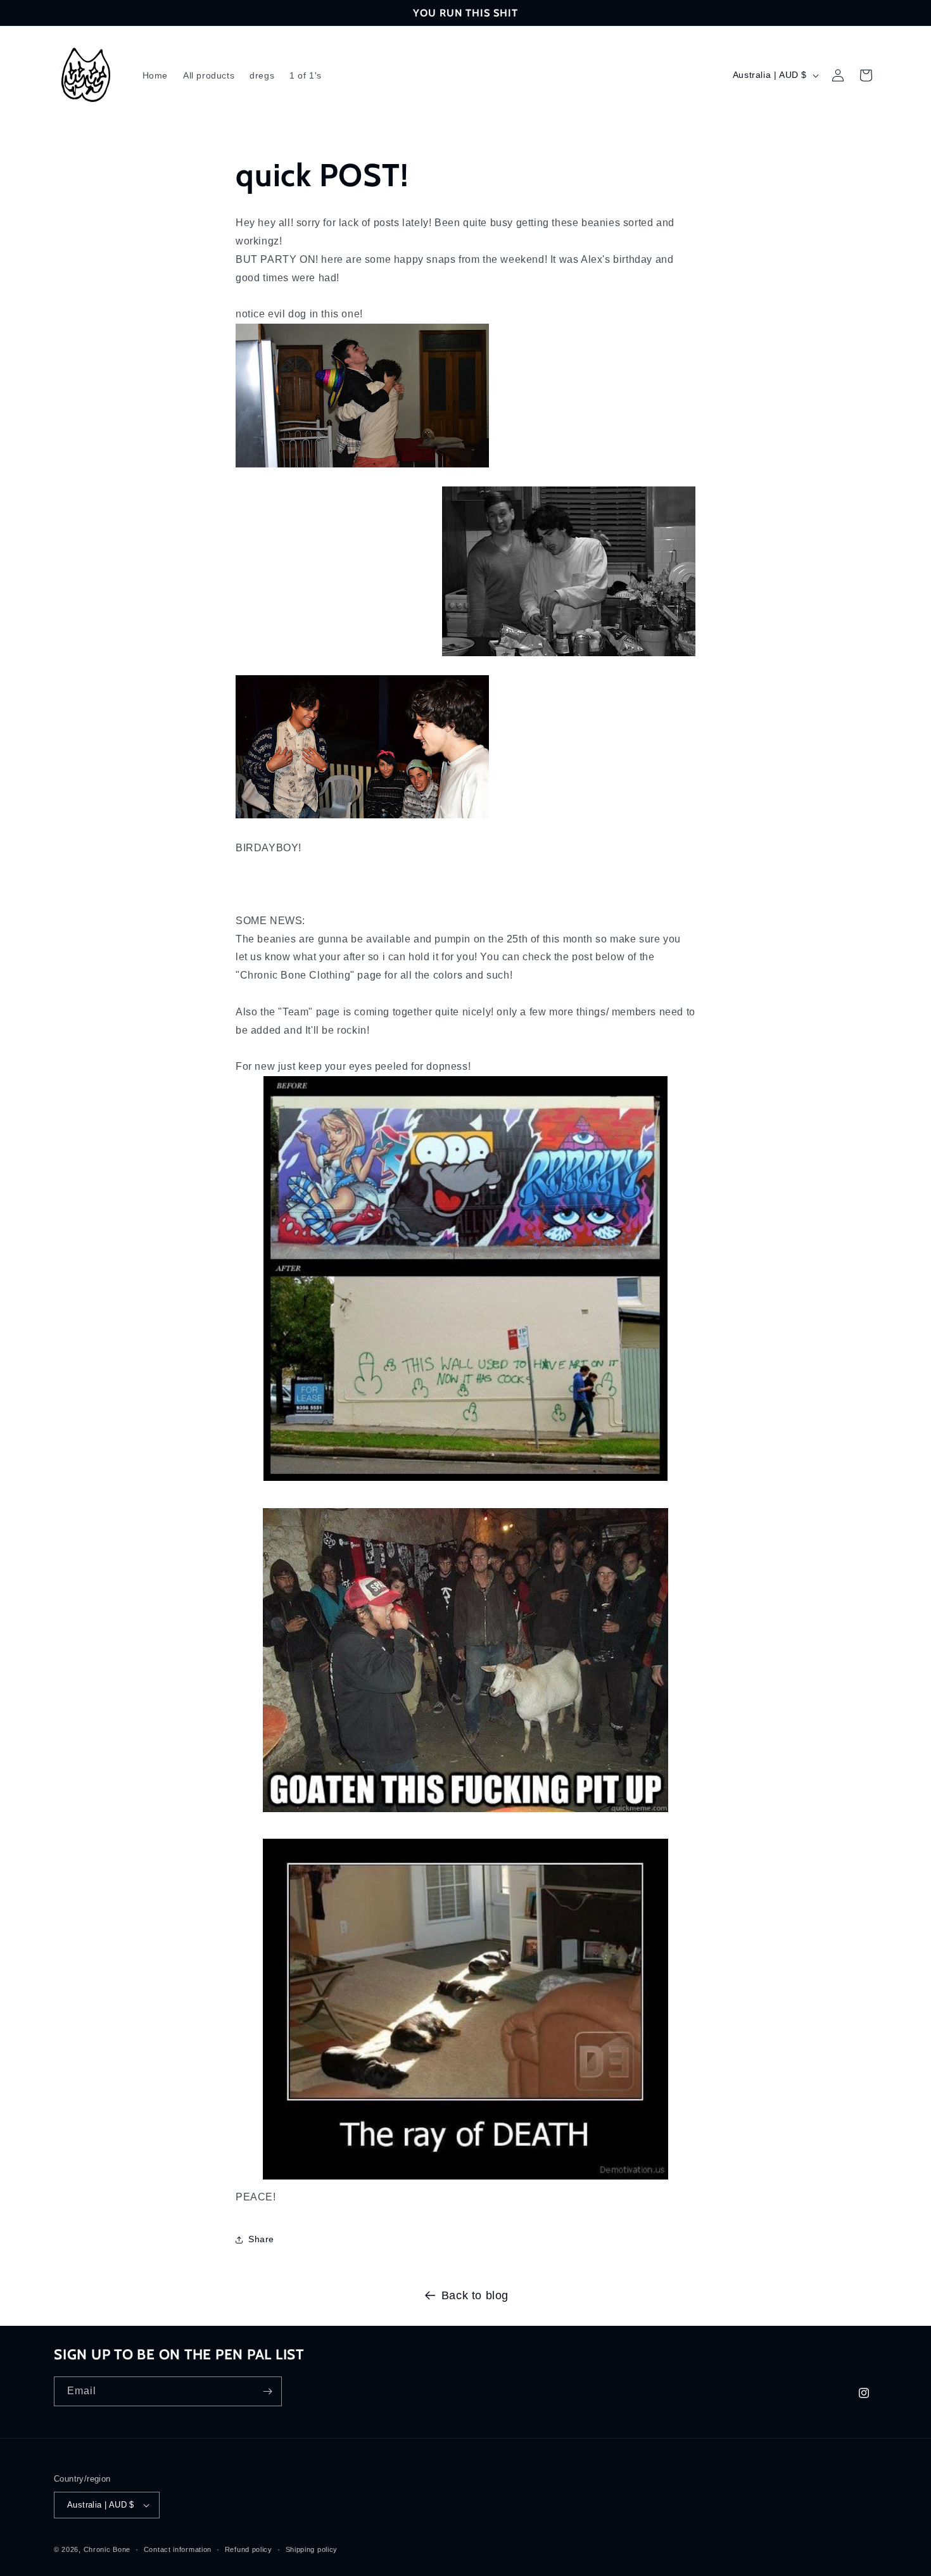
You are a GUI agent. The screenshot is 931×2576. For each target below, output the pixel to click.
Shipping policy (312, 2549)
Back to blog (475, 2295)
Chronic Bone (107, 2549)
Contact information (178, 2549)
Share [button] (261, 2239)
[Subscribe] (267, 2391)
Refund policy (249, 2549)
